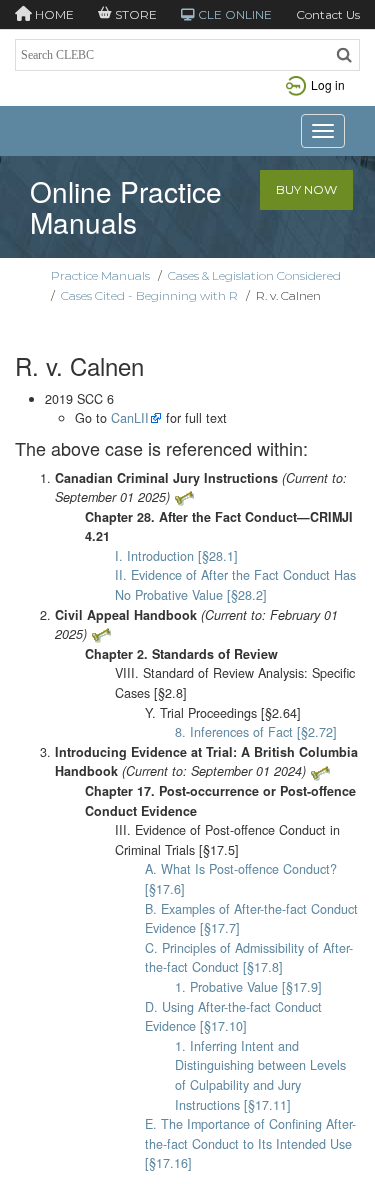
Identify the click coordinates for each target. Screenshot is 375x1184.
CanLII (130, 418)
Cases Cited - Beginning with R (149, 295)
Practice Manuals (100, 275)
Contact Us (328, 14)
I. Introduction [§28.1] (176, 556)
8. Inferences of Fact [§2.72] (256, 732)
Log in (328, 84)
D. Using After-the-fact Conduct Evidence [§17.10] (233, 1017)
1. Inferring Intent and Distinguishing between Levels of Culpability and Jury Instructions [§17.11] (260, 1075)
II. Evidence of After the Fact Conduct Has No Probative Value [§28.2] (235, 585)
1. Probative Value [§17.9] (248, 987)
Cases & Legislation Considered (254, 275)
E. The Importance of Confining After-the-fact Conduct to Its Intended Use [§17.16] (250, 1143)
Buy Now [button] (306, 189)
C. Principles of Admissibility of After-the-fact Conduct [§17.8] (249, 958)
